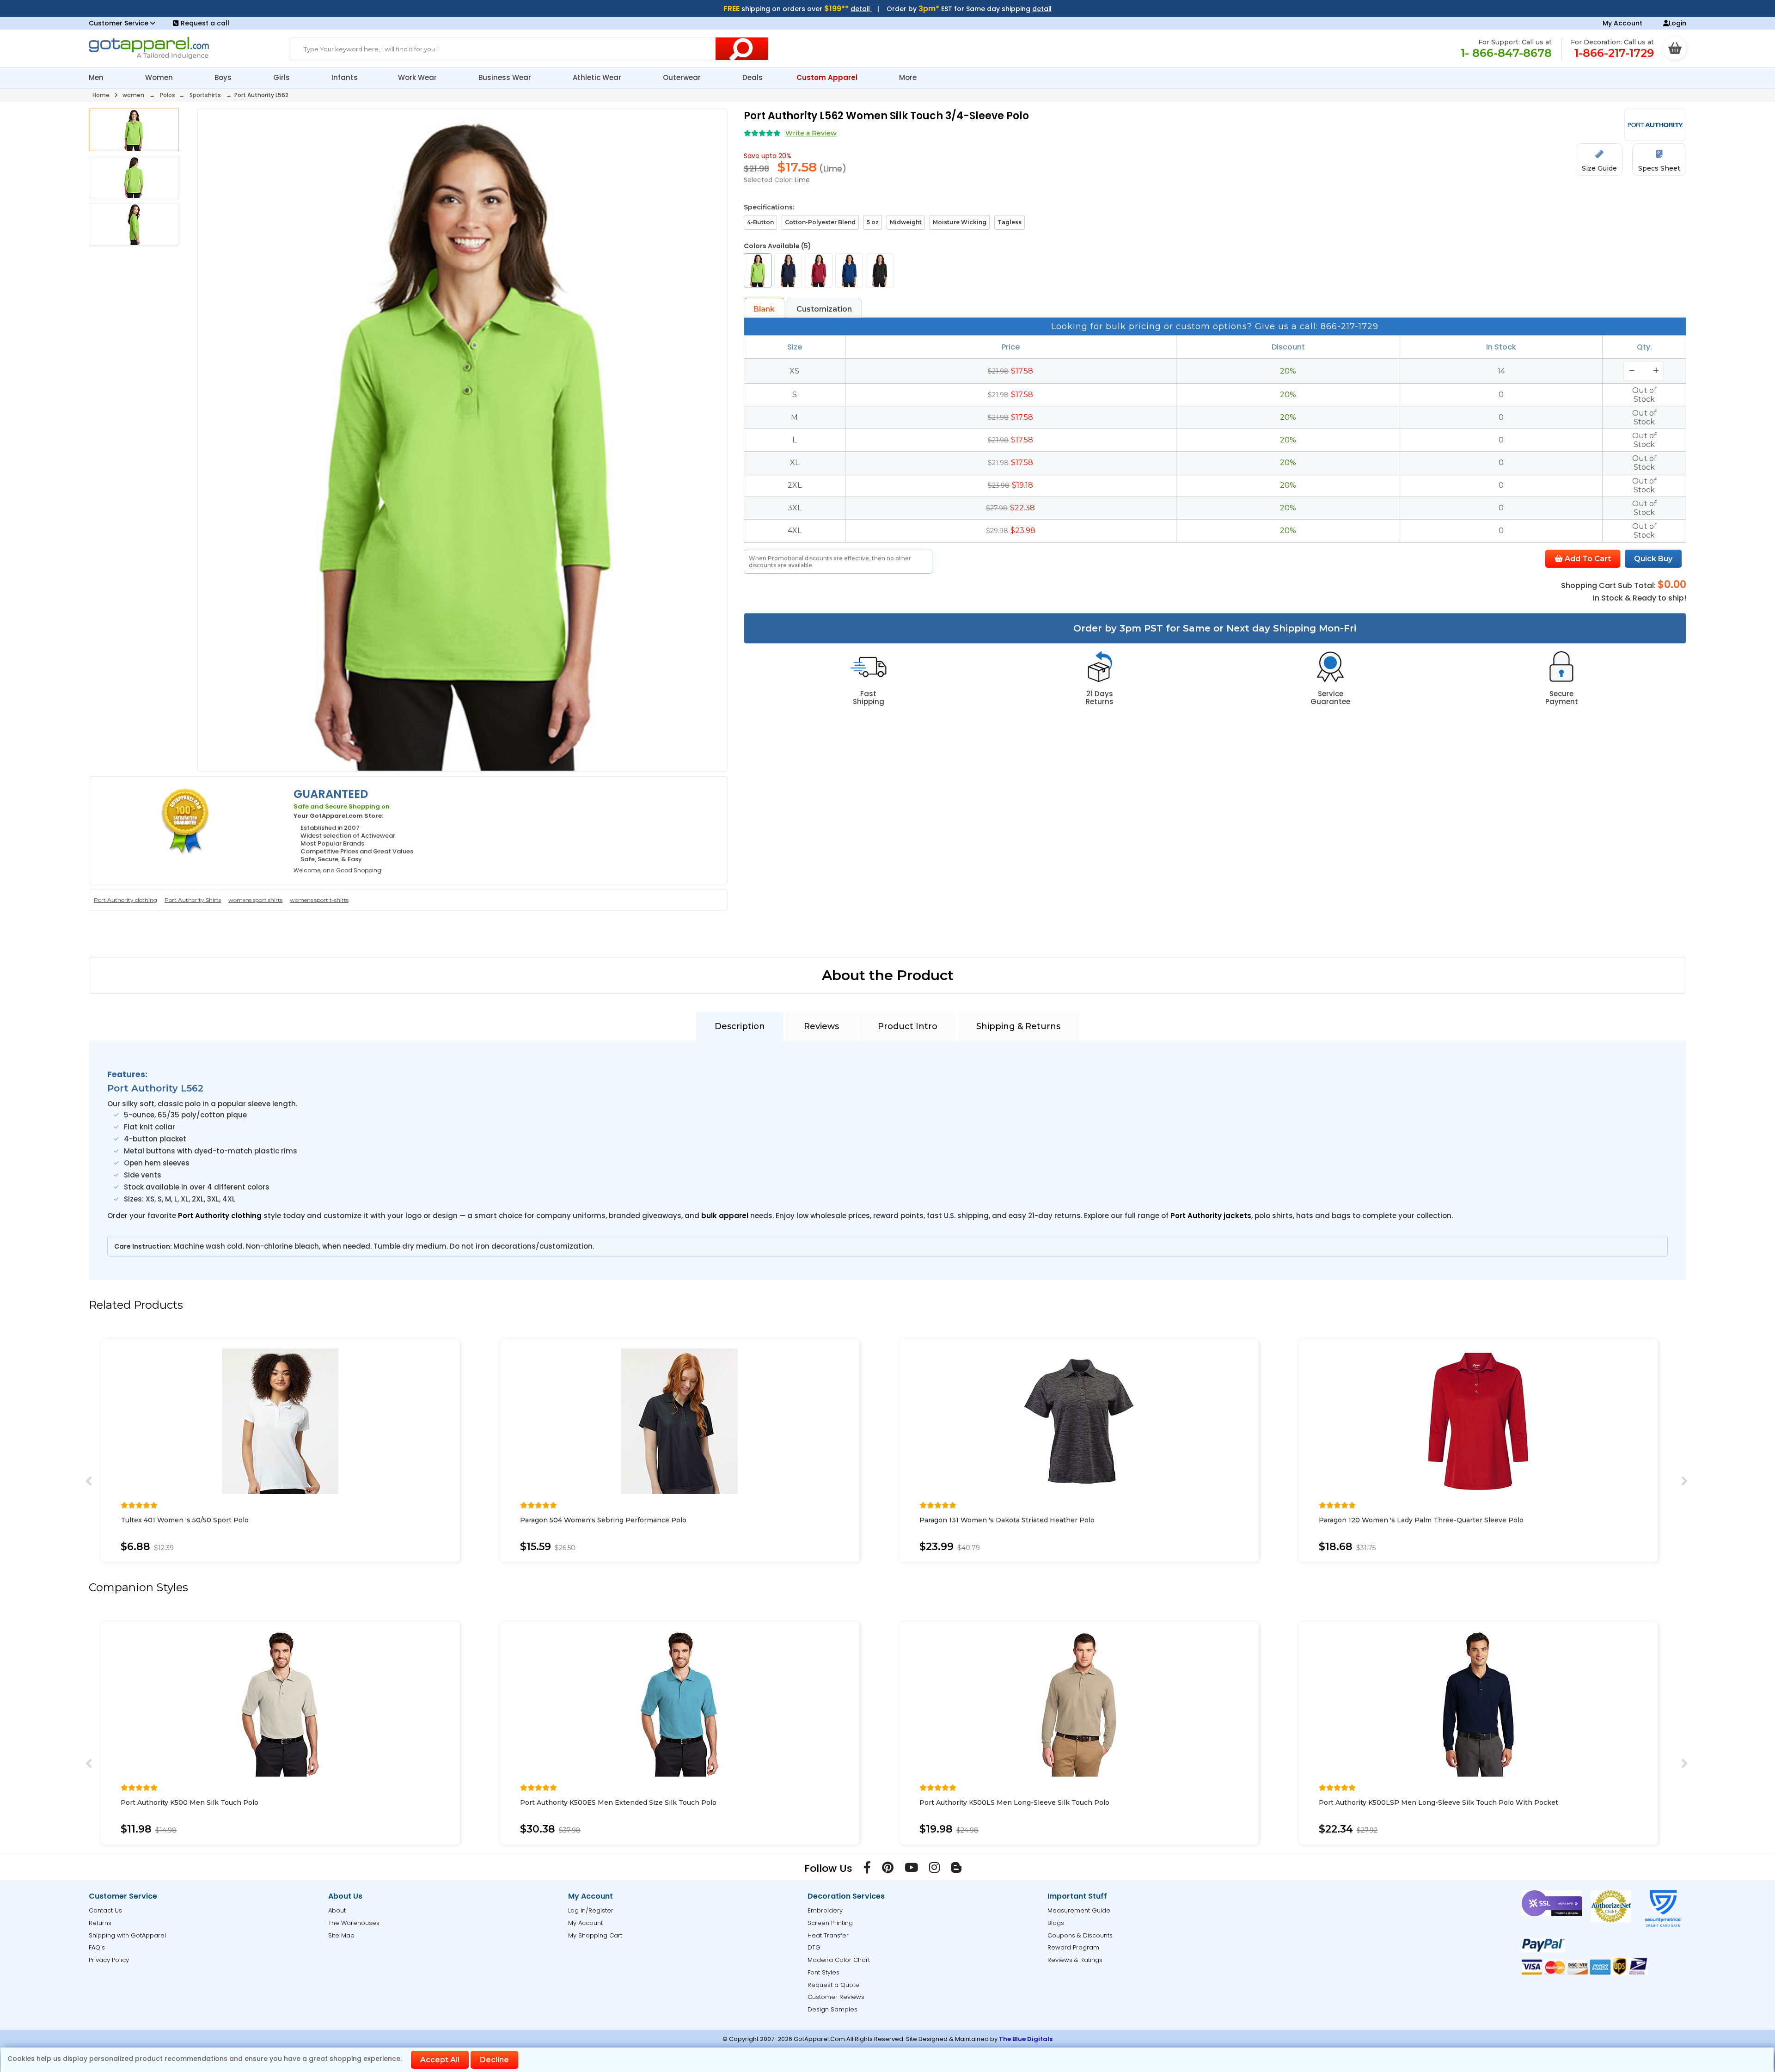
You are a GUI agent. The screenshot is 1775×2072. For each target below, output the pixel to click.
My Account (1622, 23)
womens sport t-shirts (319, 900)
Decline (494, 2060)
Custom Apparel (828, 77)
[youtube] (911, 1870)
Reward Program (1073, 1947)
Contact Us (105, 1910)
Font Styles (823, 1972)
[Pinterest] (888, 1870)
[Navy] (788, 271)
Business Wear (506, 77)
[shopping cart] (1675, 48)
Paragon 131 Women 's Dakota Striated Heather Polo (1007, 1520)
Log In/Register (591, 1910)
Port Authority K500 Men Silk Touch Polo (190, 1802)
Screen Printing (830, 1923)
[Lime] (758, 271)
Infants (345, 77)
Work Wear (418, 77)
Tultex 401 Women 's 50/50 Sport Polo (185, 1520)
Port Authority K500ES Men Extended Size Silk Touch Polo (618, 1802)
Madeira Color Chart (839, 1960)
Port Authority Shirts (193, 900)
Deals (753, 77)
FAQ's (97, 1947)
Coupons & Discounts (1080, 1935)
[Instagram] (934, 1870)
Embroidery (825, 1910)
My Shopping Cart (595, 1935)
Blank (764, 309)
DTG (814, 1947)
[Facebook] (867, 1870)
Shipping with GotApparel (127, 1935)
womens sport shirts (255, 900)
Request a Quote (833, 1985)
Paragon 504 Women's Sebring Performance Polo (603, 1520)
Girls (282, 77)
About (337, 1910)
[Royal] (849, 271)
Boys (224, 77)
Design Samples (832, 2009)
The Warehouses (354, 1923)
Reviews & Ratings (1075, 1960)
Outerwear (683, 77)
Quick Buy (1653, 559)
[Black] (880, 271)
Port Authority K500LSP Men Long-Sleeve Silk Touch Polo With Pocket (1438, 1802)
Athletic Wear (598, 77)
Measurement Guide (1079, 1910)
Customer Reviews (836, 1997)
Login (1677, 23)
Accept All (440, 2060)
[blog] (956, 1870)
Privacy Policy (109, 1960)
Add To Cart (1587, 559)
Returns (100, 1923)
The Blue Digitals (1026, 2039)
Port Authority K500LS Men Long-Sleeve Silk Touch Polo (1014, 1802)
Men (97, 77)
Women (160, 77)
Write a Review (811, 133)
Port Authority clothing (125, 900)
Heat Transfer (828, 1935)
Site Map (341, 1935)
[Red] (819, 271)
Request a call (205, 23)
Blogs (1056, 1923)
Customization (824, 309)
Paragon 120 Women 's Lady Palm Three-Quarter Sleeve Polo (1421, 1520)
